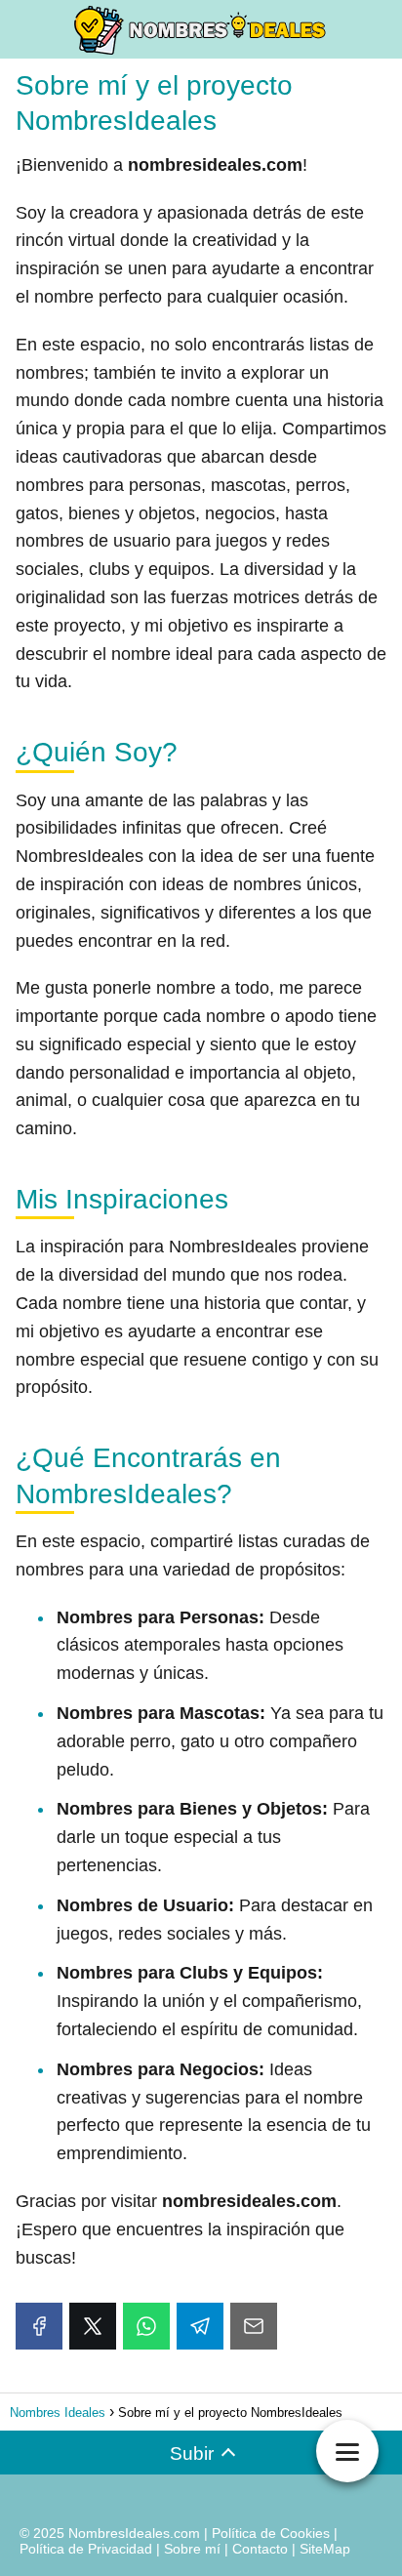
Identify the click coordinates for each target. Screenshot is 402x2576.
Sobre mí (192, 2549)
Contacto (260, 2549)
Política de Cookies (271, 2533)
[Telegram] (200, 2326)
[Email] (254, 2326)
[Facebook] (39, 2326)
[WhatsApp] (146, 2326)
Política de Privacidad (86, 2549)
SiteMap (325, 2549)
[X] (93, 2326)
